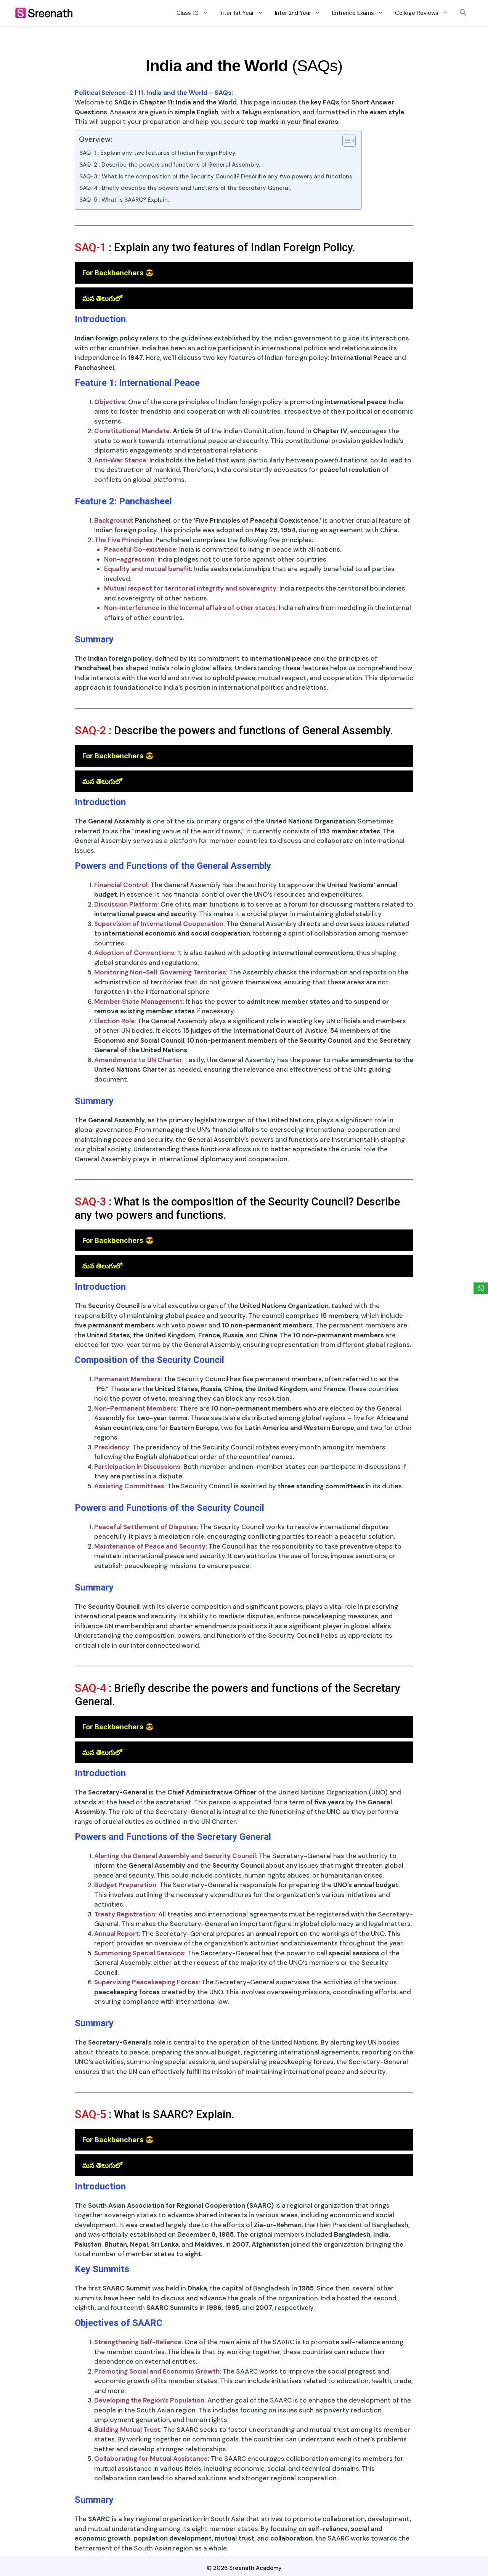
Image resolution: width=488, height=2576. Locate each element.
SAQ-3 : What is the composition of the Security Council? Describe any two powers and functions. (216, 177)
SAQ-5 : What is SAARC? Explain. (124, 200)
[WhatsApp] (481, 1288)
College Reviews (417, 13)
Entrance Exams (353, 13)
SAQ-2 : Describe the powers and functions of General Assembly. (170, 165)
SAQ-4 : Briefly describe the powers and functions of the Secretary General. (185, 188)
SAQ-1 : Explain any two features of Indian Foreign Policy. (158, 153)
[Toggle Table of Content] (345, 141)
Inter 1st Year (237, 13)
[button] (463, 13)
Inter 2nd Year (293, 13)
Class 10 (188, 13)
